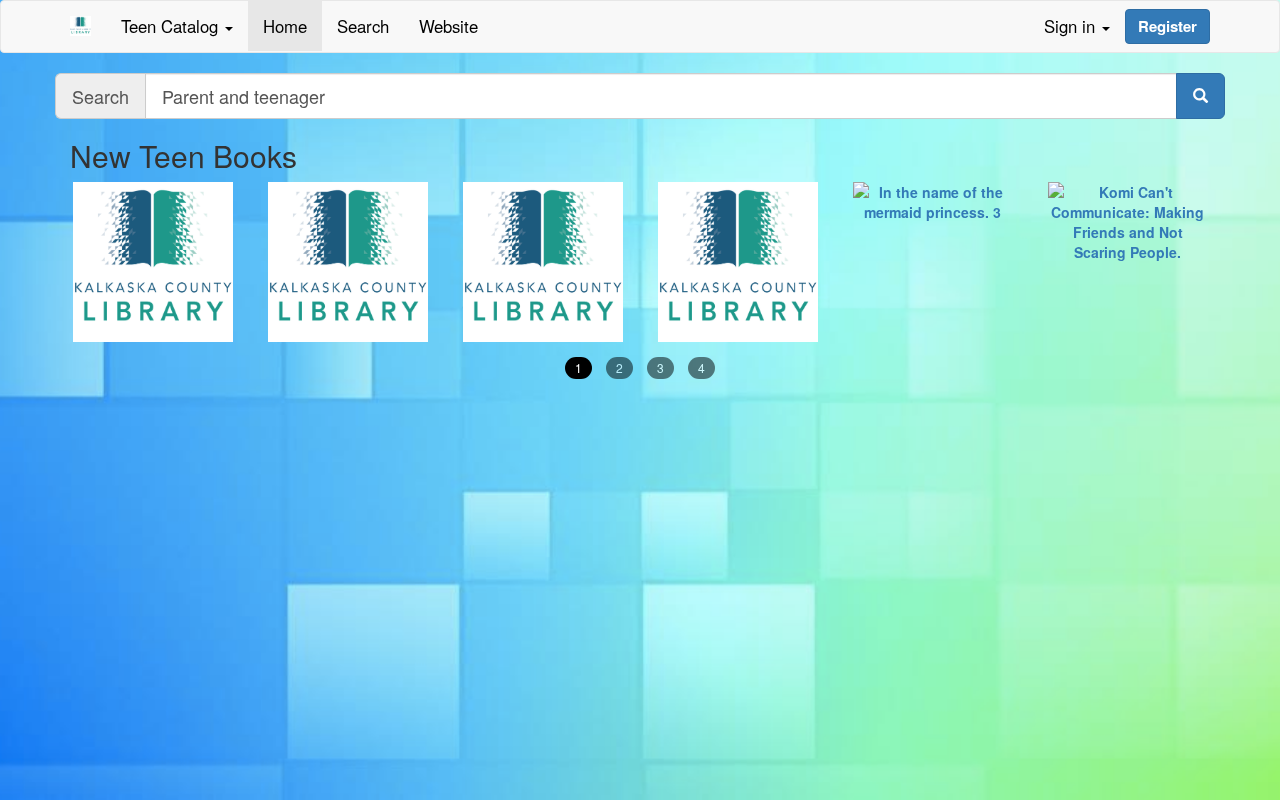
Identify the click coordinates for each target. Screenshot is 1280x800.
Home (285, 26)
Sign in (1072, 26)
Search (363, 26)
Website (448, 26)
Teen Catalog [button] (172, 26)
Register (1167, 26)
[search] (1200, 96)
